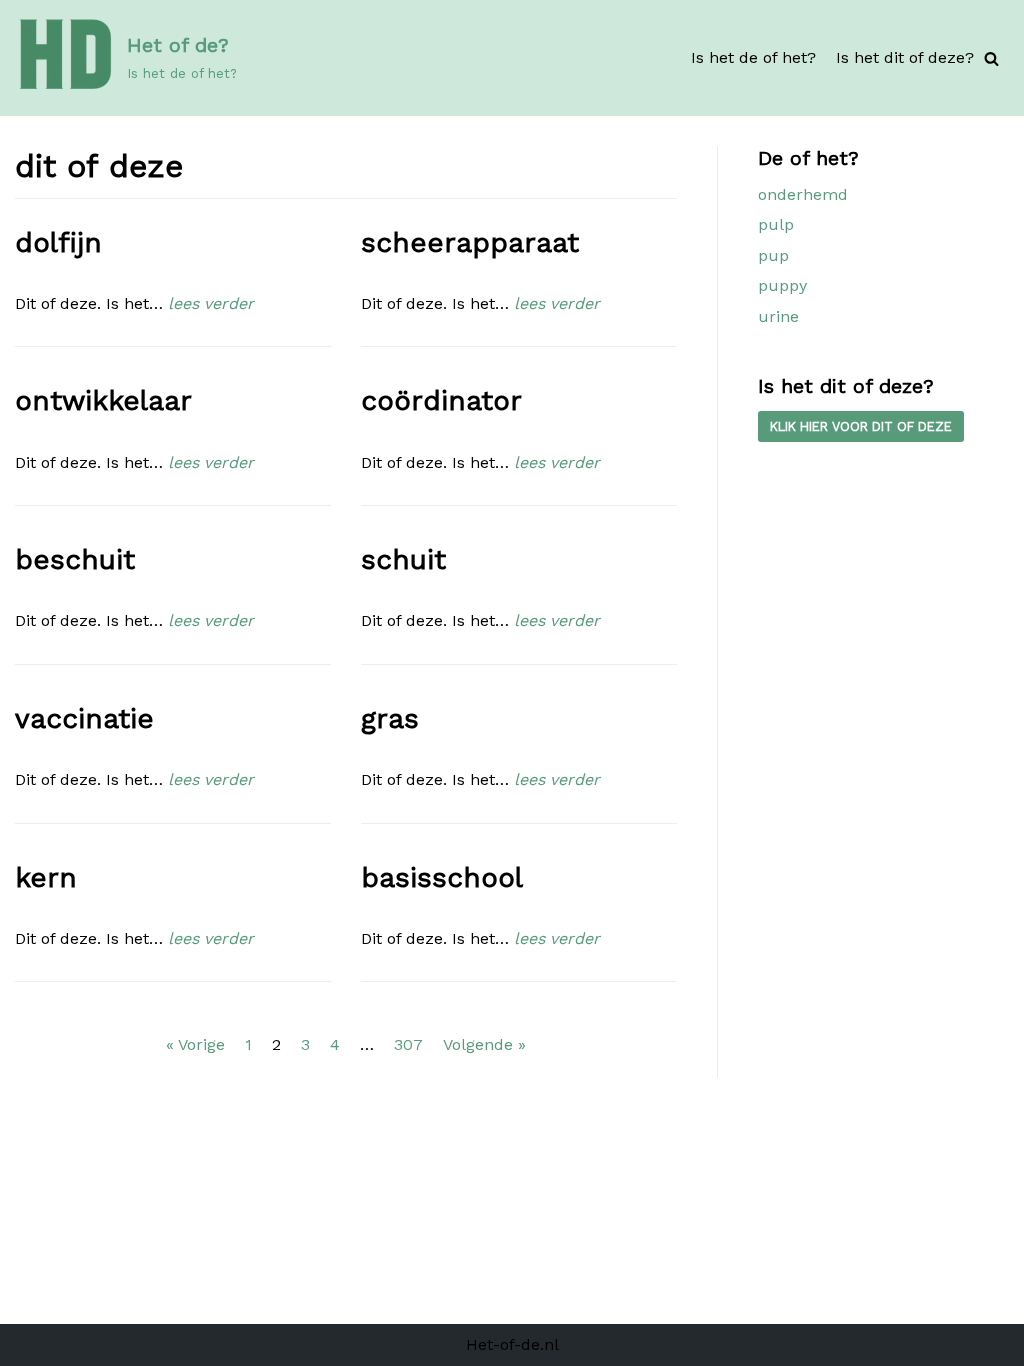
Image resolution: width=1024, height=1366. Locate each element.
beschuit (75, 559)
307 (408, 1044)
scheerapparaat (470, 242)
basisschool (442, 877)
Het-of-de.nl (512, 1344)
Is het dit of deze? (905, 57)
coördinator (441, 400)
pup (773, 255)
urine (778, 316)
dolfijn (58, 242)
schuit (403, 559)
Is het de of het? (753, 57)
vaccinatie (84, 718)
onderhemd (803, 194)
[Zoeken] (991, 58)
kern (46, 877)
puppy (782, 285)
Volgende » (484, 1044)
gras (390, 718)
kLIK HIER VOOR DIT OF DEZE (861, 426)
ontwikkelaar (103, 400)
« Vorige (195, 1044)
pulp (776, 224)
